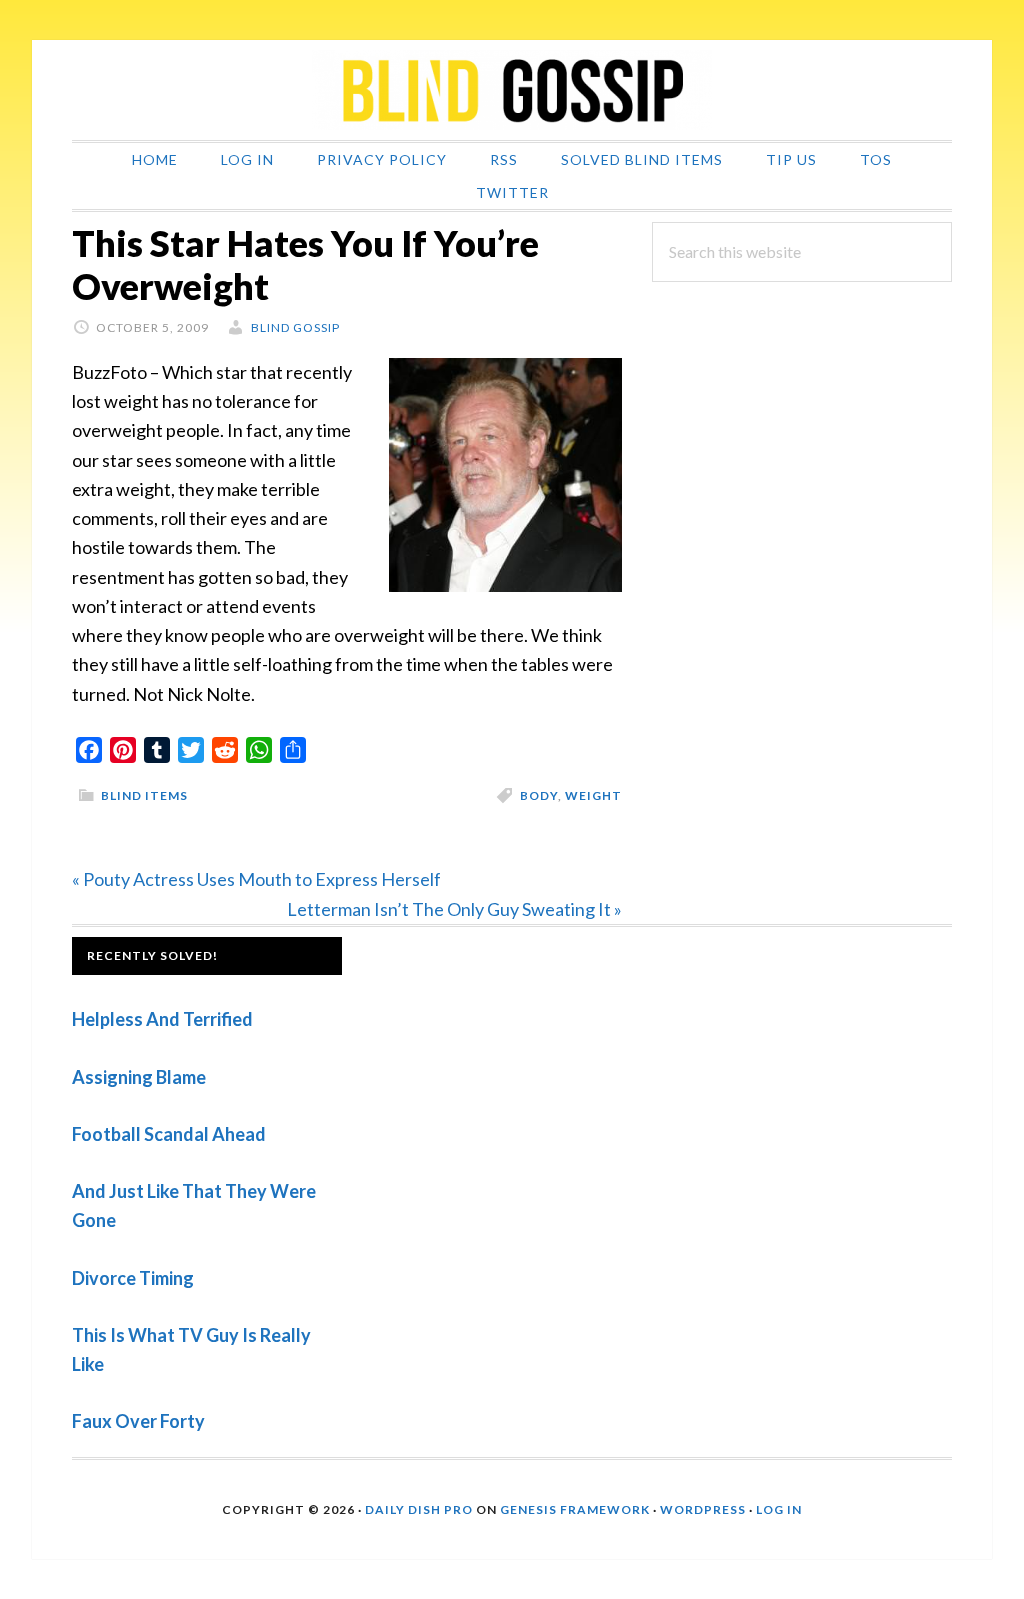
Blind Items (144, 795)
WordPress (703, 1509)
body (539, 795)
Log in (779, 1509)
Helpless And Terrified (162, 1019)
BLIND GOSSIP (512, 90)
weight (593, 795)
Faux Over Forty (138, 1421)
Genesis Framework (575, 1509)
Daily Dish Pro (419, 1509)
